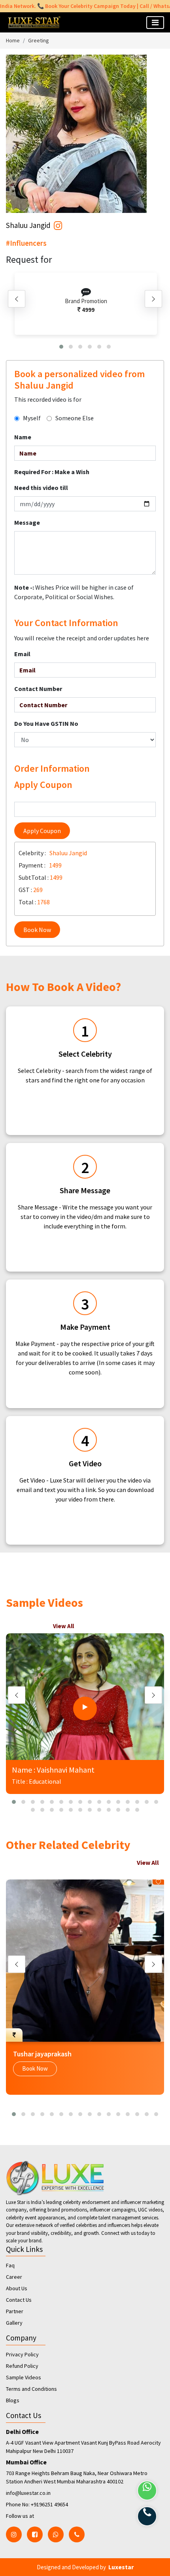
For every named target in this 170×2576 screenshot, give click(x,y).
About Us (17, 2288)
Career (14, 2277)
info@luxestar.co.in (28, 2493)
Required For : (52, 472)
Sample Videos (24, 2377)
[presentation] (17, 299)
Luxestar (121, 2567)
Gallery (14, 2323)
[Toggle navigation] (155, 23)
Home (13, 40)
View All (63, 1626)
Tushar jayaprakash (42, 2054)
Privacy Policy (22, 2354)
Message (27, 522)
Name (23, 437)
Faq (10, 2265)
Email (22, 654)
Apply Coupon (42, 831)
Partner (15, 2311)
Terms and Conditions (31, 2389)
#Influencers (26, 243)
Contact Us (19, 2300)
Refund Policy (22, 2366)
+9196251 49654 (49, 2504)
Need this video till (41, 488)
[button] (61, 347)
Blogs (13, 2400)
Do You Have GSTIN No (46, 723)
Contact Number (38, 689)
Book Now (37, 930)
